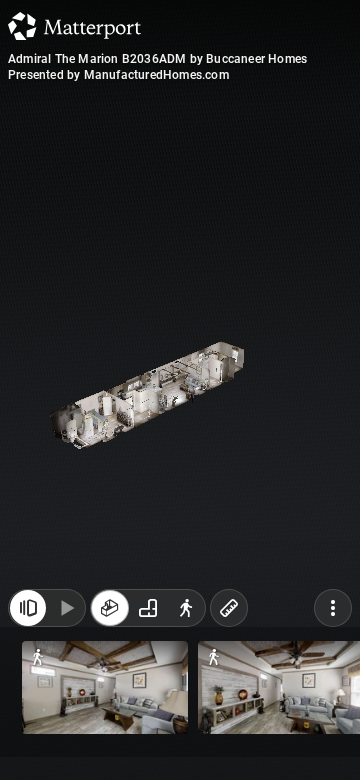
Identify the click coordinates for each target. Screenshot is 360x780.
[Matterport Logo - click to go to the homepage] (74, 26)
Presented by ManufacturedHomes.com (118, 75)
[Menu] (333, 738)
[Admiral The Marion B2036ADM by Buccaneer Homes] (180, 390)
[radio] (110, 738)
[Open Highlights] (28, 738)
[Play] (66, 738)
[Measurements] (229, 738)
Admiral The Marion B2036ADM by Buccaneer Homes (157, 59)
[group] (148, 738)
